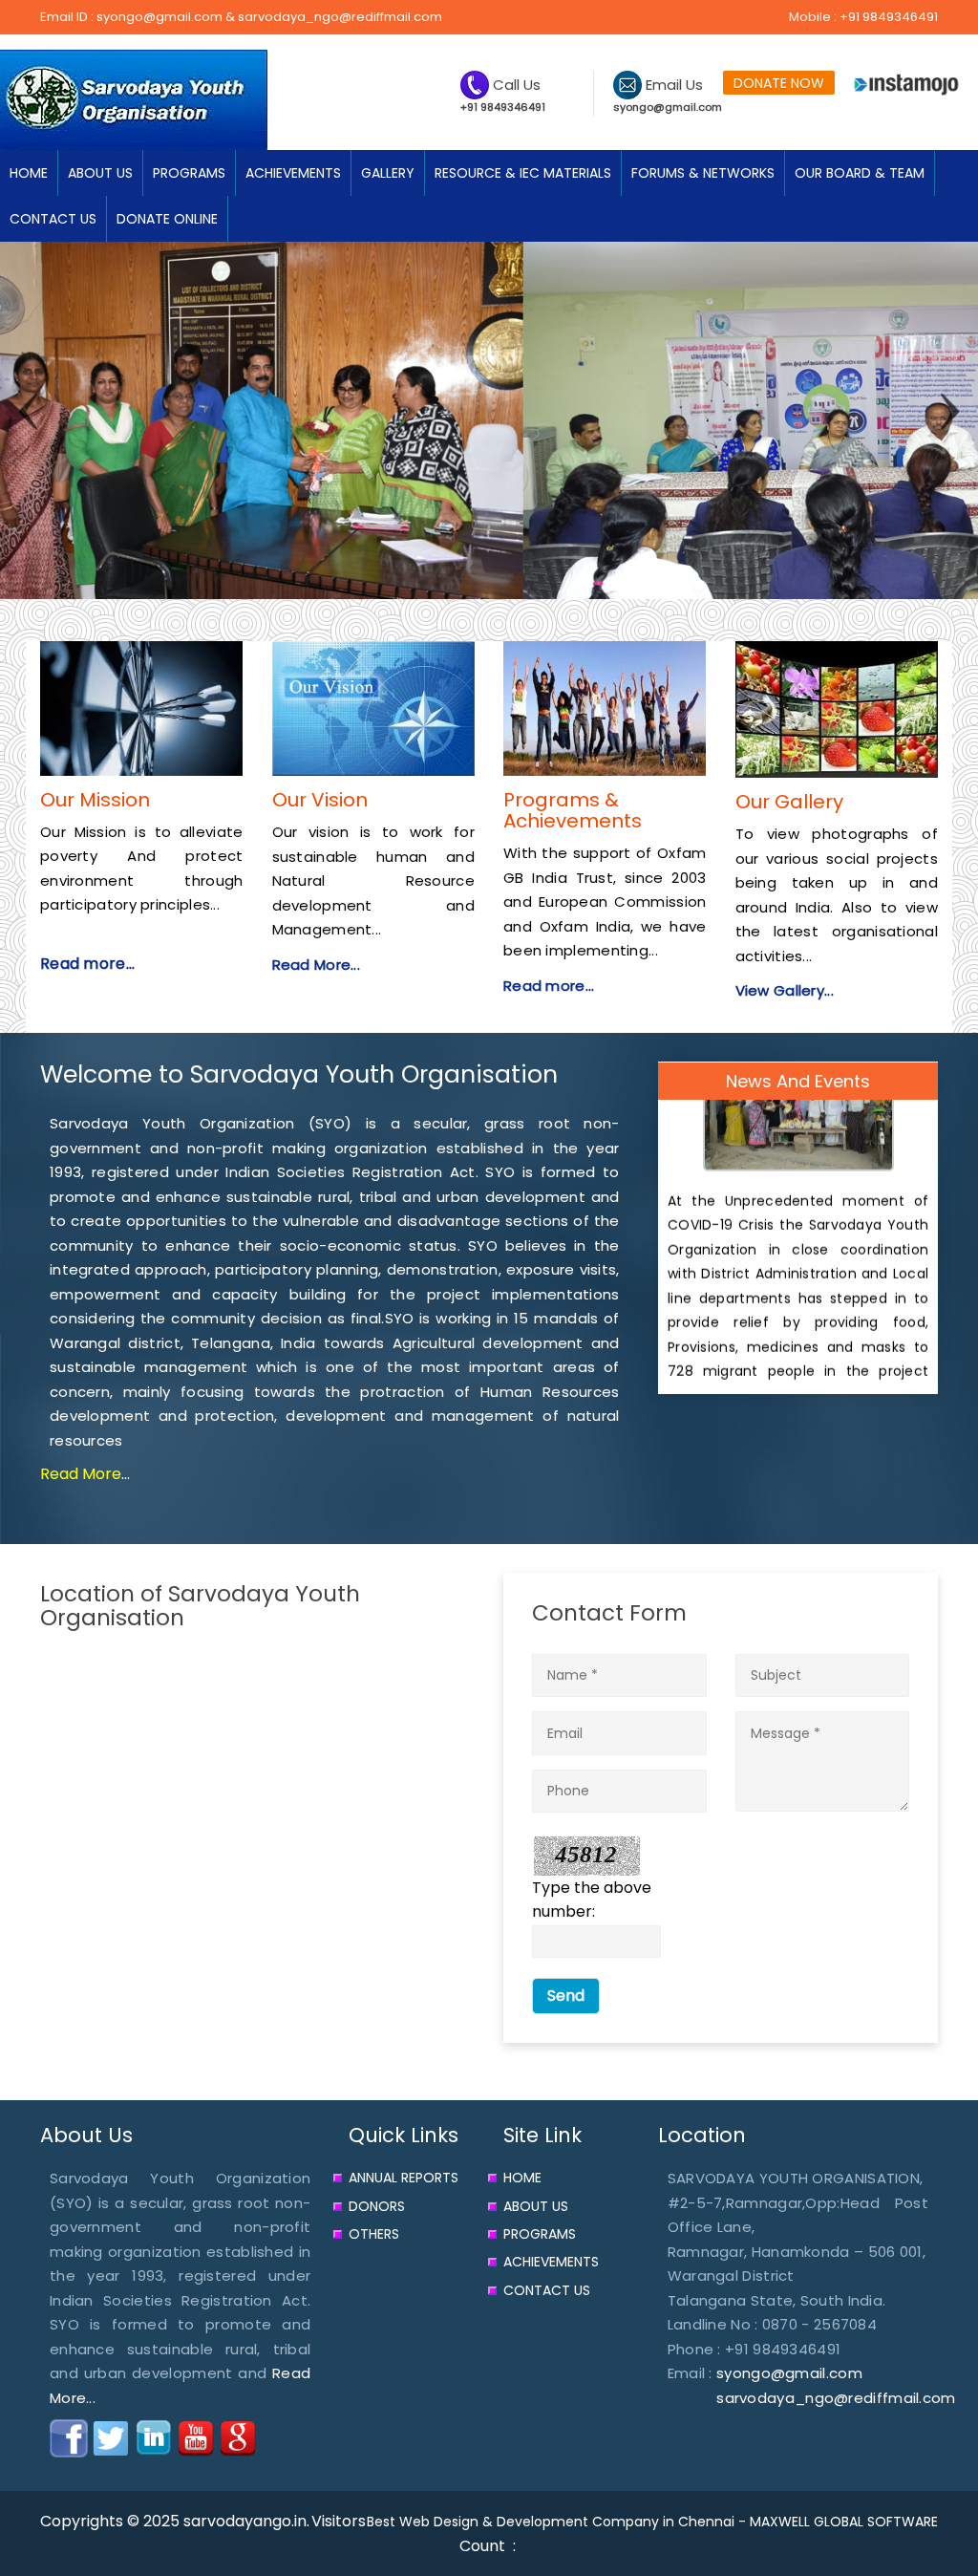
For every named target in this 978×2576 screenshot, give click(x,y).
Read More (81, 1474)
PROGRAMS (189, 173)
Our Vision (320, 800)
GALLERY (388, 173)
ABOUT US (100, 173)
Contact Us (547, 2290)
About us (536, 2206)
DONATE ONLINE (167, 219)
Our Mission (95, 800)
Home (522, 2178)
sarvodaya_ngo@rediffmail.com (340, 17)
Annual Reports (404, 2178)
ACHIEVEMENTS (293, 173)
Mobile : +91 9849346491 (863, 17)
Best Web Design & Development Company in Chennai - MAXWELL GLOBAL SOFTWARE (652, 2522)
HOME (29, 173)
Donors (377, 2206)
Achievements (551, 2262)
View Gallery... (785, 990)
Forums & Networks (703, 173)
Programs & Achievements (573, 810)
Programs (540, 2234)
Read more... (88, 964)
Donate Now (779, 83)
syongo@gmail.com (159, 17)
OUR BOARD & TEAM (860, 173)
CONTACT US (53, 219)
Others (374, 2234)
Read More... (317, 965)
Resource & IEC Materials (523, 173)
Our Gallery (789, 802)
